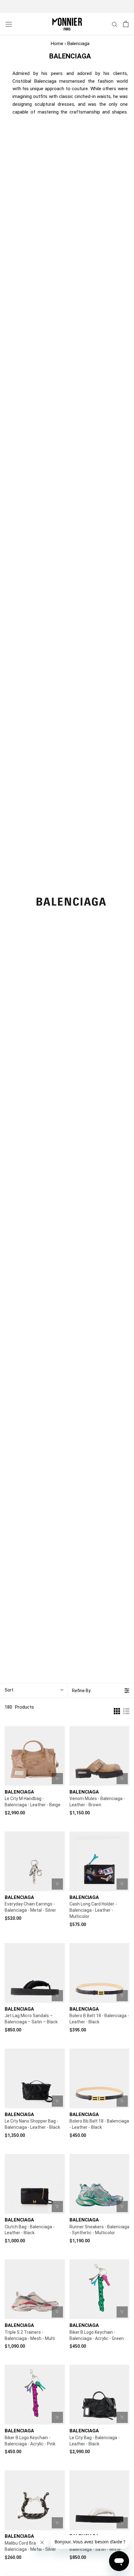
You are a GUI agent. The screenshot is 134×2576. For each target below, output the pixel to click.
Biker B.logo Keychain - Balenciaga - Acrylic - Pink (30, 2441)
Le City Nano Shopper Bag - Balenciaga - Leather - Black (32, 2124)
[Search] (115, 24)
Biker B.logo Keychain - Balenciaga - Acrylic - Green (97, 2335)
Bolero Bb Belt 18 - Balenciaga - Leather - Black (99, 2124)
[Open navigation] (9, 24)
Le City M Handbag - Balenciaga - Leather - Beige (33, 1802)
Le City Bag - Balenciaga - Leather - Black (95, 2441)
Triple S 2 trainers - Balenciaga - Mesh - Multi (30, 2335)
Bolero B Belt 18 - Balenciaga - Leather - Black (99, 2019)
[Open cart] (126, 24)
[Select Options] (122, 1779)
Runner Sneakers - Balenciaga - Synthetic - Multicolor (99, 2230)
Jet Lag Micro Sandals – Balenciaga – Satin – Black (31, 2019)
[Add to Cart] (57, 1779)
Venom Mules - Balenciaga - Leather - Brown (97, 1802)
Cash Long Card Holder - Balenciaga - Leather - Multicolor (93, 1910)
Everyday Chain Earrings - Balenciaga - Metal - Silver (30, 1907)
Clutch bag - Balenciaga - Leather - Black (30, 2230)
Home (57, 44)
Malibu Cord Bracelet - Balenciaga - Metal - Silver (30, 2546)
